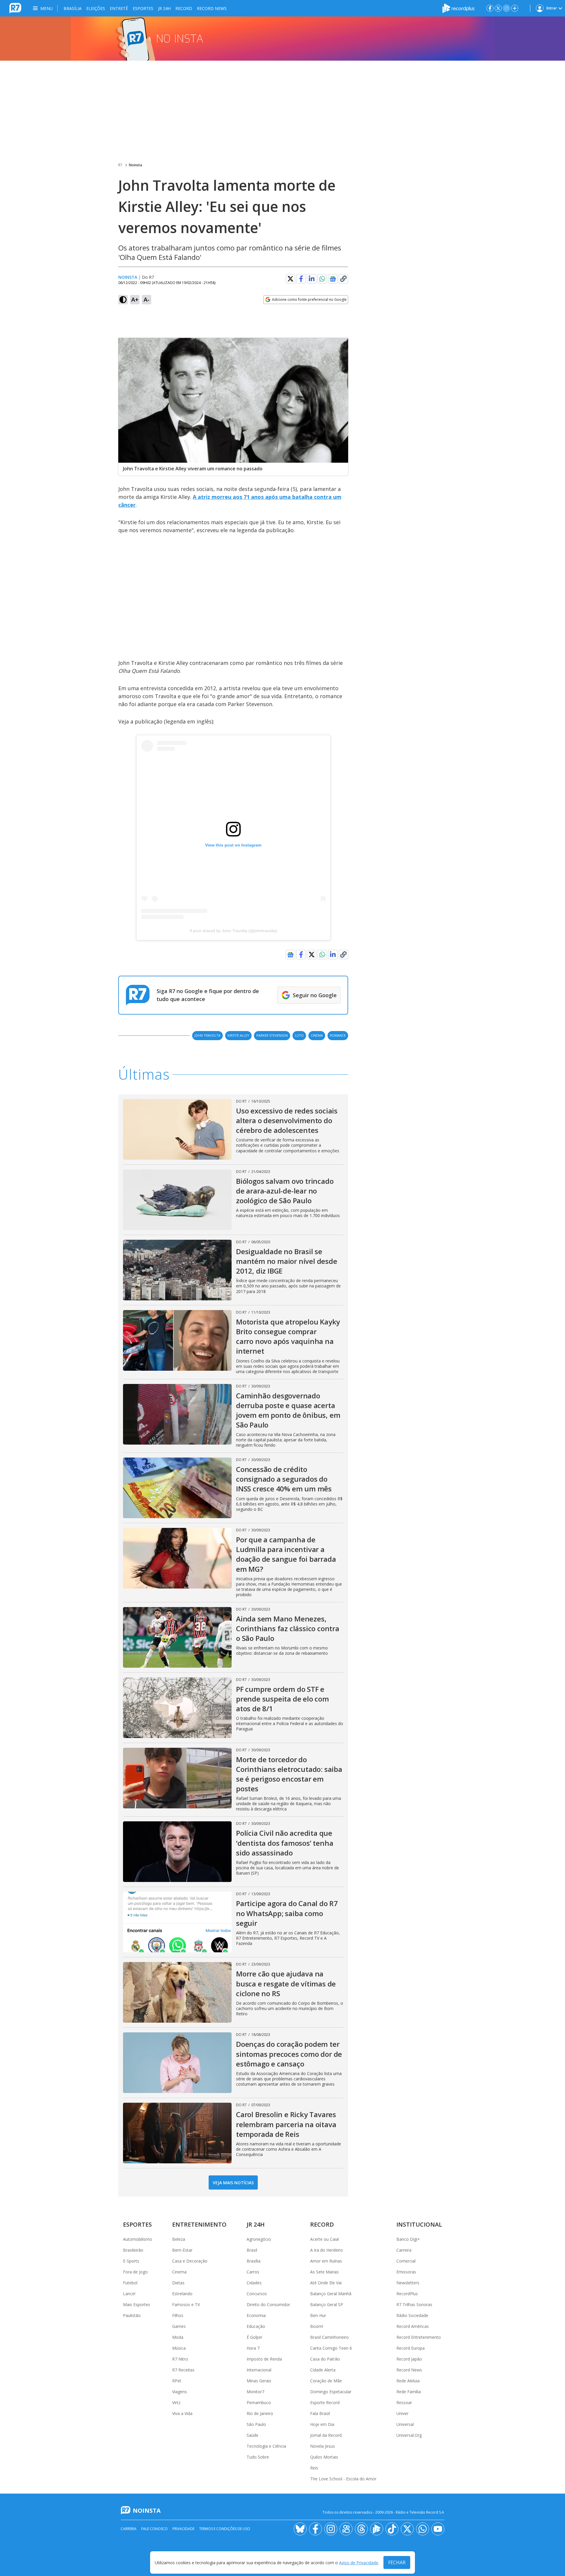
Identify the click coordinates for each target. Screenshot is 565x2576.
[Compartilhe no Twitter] (290, 279)
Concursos (257, 2294)
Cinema (179, 2272)
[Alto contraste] (123, 300)
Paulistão (132, 2315)
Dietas (178, 2283)
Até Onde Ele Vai (326, 2283)
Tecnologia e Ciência (266, 2446)
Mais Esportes (137, 2304)
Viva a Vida (182, 2413)
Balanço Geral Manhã (331, 2294)
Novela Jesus (323, 2446)
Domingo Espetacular (331, 2392)
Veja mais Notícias (233, 2183)
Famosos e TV (186, 2304)
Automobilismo (138, 2239)
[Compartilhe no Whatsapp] (322, 279)
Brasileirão (133, 2250)
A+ (135, 299)
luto (299, 1035)
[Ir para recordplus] (377, 2529)
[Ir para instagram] (506, 8)
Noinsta (136, 165)
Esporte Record (325, 2402)
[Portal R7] (15, 8)
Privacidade (183, 2529)
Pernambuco (259, 2402)
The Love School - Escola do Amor (343, 2479)
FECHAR (397, 2562)
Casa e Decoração (190, 2261)
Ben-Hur (318, 2315)
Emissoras (406, 2272)
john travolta (207, 1035)
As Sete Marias (324, 2272)
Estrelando (182, 2294)
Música (179, 2348)
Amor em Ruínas (326, 2261)
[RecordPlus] (458, 8)
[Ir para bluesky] (300, 2529)
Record (184, 8)
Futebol (130, 2283)
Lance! (129, 2294)
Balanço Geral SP (327, 2304)
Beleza (179, 2239)
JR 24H (164, 8)
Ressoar (404, 2402)
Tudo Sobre (258, 2457)
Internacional (259, 2370)
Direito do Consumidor (268, 2304)
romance (338, 1035)
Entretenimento (199, 2224)
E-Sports (131, 2261)
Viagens (180, 2392)
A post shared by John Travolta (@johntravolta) (233, 931)
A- (147, 299)
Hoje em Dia (322, 2424)
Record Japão (409, 2359)
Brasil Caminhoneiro (329, 2337)
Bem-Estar (182, 2250)
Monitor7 (255, 2392)
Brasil (252, 2250)
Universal (405, 2424)
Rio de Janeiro (260, 2413)
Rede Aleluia (408, 2381)
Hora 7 (253, 2348)
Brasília (73, 8)
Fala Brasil (320, 2413)
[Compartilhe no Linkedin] (312, 279)
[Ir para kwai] (346, 2529)
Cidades (254, 2283)
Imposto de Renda (264, 2359)
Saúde (252, 2435)
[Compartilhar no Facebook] (301, 279)
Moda (178, 2337)
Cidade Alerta (323, 2370)
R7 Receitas (183, 2370)
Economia (256, 2315)
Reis (314, 2468)
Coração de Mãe (326, 2381)
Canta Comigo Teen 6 (331, 2348)
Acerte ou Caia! (325, 2239)
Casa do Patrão (325, 2359)
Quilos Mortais (324, 2457)
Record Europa (411, 2348)
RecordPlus (407, 2294)
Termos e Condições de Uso (225, 2529)
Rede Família (409, 2392)
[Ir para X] (498, 8)
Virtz (176, 2402)
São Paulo (256, 2424)
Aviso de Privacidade (359, 2563)
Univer (402, 2413)
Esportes (143, 8)
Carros (253, 2272)
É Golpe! (254, 2337)
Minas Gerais (259, 2381)
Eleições (96, 8)
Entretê (119, 8)
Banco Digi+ (408, 2239)
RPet (177, 2381)
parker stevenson (272, 1035)
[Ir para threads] (361, 2529)
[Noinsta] (282, 39)
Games (179, 2326)
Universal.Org (409, 2435)
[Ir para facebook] (490, 8)
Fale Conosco (154, 2529)
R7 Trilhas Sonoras (414, 2304)
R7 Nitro (180, 2359)
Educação (256, 2326)
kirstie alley (238, 1035)
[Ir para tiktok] (392, 2529)
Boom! (317, 2326)
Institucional (419, 2224)
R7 (120, 165)
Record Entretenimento (419, 2337)
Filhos (178, 2315)
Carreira (404, 2250)
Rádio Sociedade (412, 2315)
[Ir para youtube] (438, 2529)
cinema (317, 1035)
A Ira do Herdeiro (326, 2250)
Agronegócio (259, 2239)
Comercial (406, 2261)
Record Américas (413, 2326)
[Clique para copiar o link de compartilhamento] (343, 279)
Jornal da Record (326, 2435)
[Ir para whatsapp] (423, 2529)
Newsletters (408, 2283)
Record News (212, 8)
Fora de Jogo (135, 2272)
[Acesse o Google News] (333, 279)
